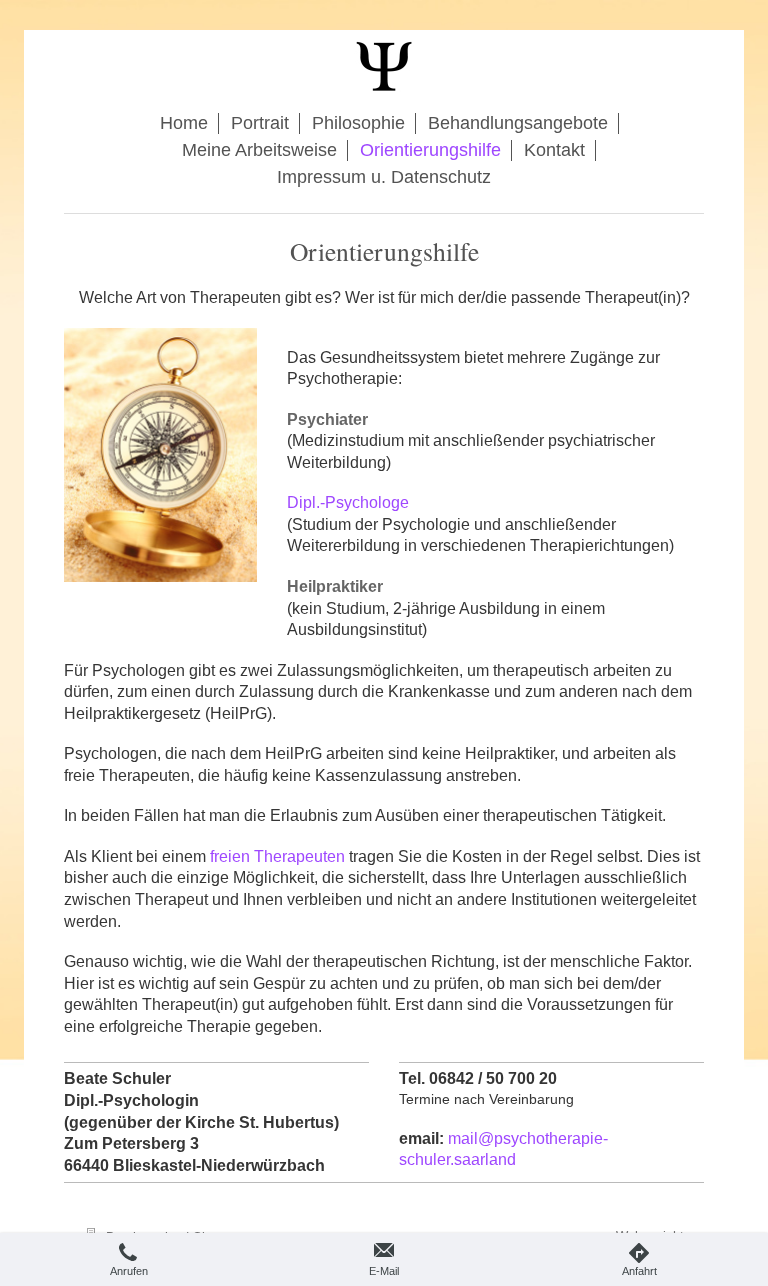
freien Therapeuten (277, 856)
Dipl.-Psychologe (348, 502)
